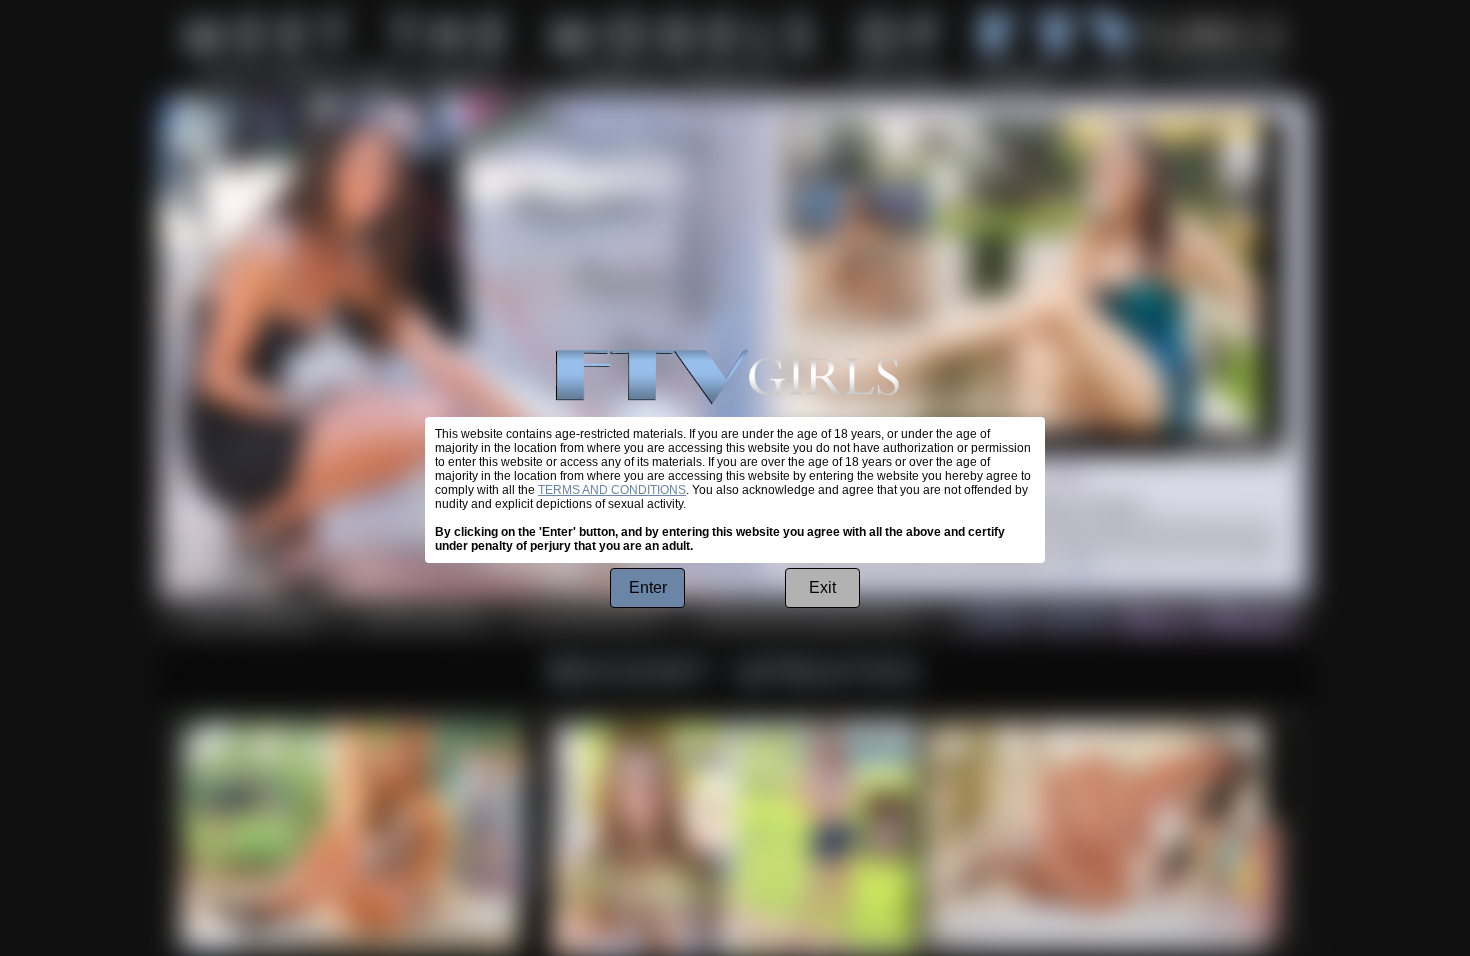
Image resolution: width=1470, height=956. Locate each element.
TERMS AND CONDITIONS (612, 490)
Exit (822, 587)
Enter (648, 587)
